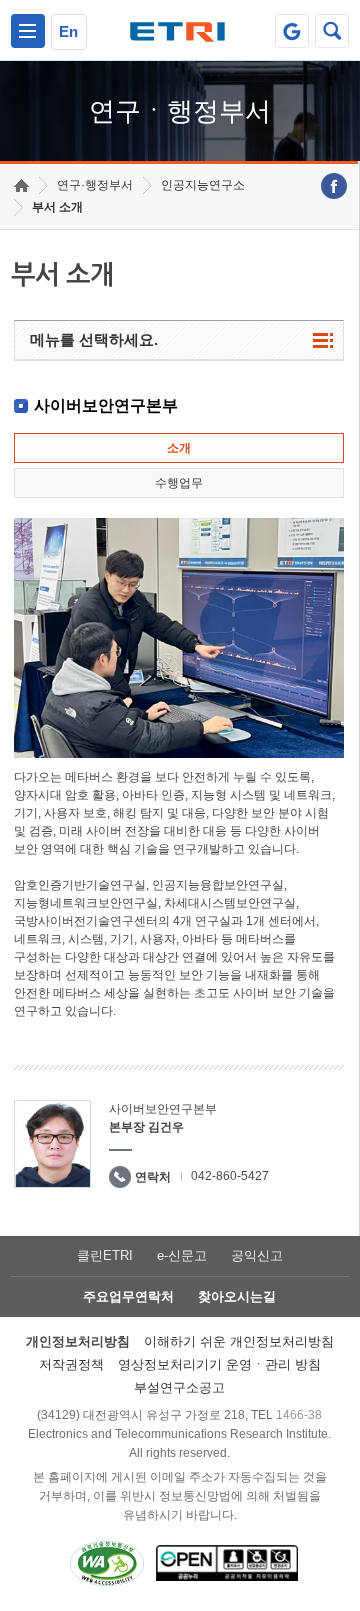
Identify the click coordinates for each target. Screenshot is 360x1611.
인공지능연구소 (203, 185)
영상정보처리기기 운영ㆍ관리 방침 (219, 1364)
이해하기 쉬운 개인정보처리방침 (239, 1341)
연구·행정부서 (95, 185)
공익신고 (257, 1255)
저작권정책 (71, 1364)
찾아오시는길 (237, 1296)
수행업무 (179, 483)
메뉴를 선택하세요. (94, 339)
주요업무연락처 (128, 1296)
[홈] (21, 185)
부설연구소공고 (179, 1387)
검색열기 (332, 31)
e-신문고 (182, 1255)
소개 (179, 448)
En (68, 31)
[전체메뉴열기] (28, 31)
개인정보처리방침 (78, 1341)
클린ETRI (105, 1255)
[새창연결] (334, 186)
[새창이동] (292, 31)
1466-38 (299, 1415)
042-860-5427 (230, 1176)
